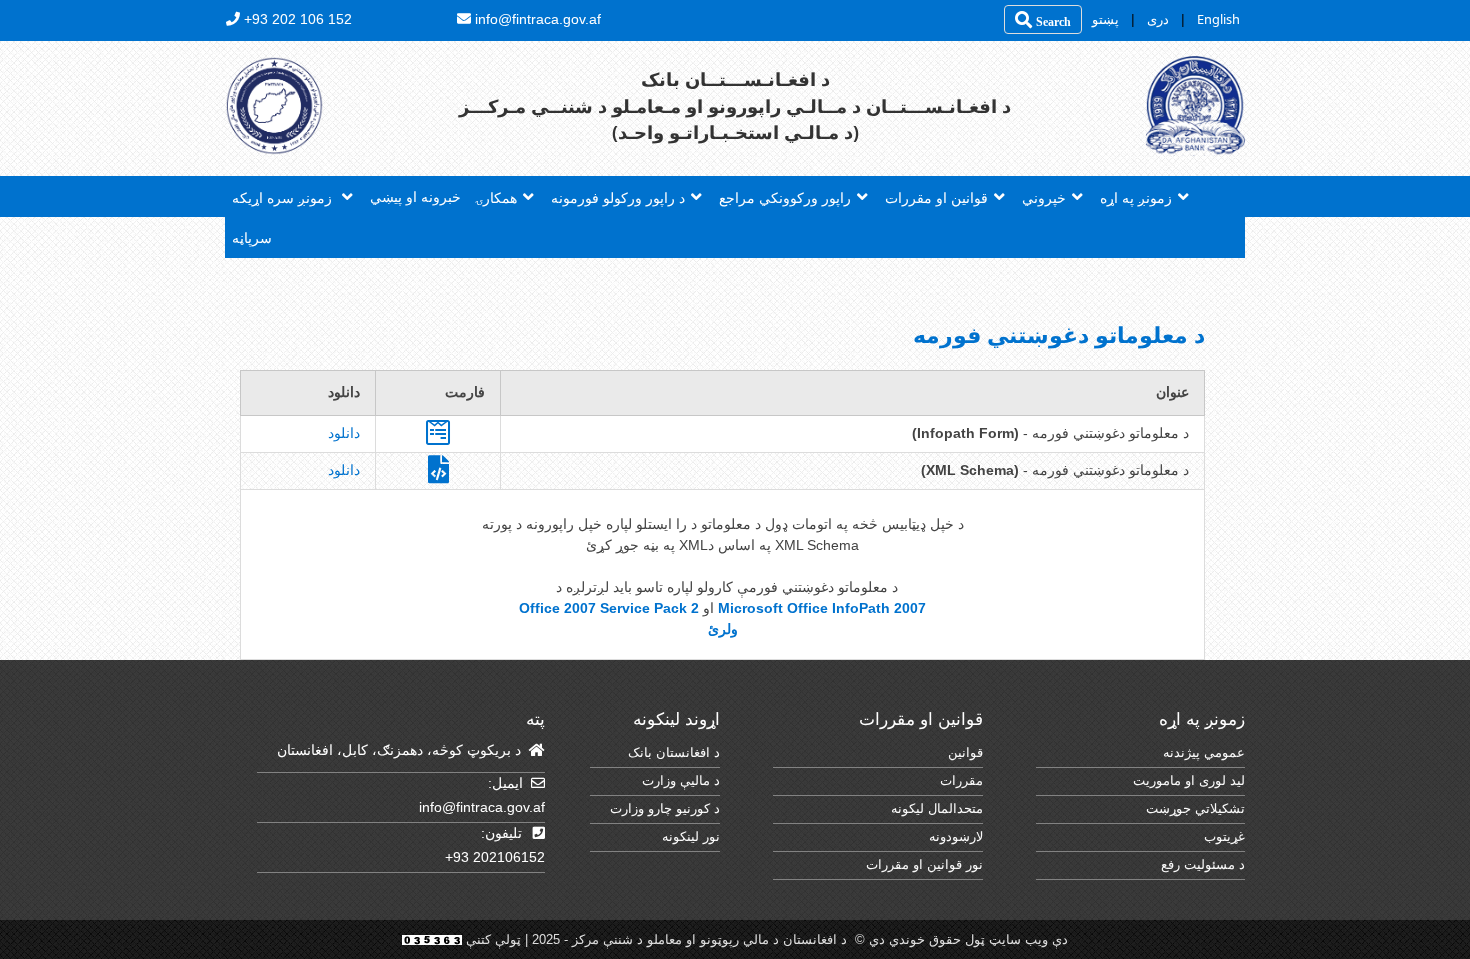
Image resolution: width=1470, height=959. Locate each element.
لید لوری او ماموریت (1189, 780)
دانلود (344, 433)
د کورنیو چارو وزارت (665, 808)
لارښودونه (956, 836)
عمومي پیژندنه (1204, 752)
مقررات (961, 780)
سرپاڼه (252, 237)
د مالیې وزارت (681, 780)
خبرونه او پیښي (415, 196)
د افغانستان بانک (674, 752)
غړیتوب (1224, 836)
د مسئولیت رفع (1203, 864)
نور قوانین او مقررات (924, 864)
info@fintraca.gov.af (482, 807)
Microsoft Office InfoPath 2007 (822, 608)
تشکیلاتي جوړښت (1195, 808)
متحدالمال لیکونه (937, 808)
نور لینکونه (691, 836)
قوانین (965, 752)
